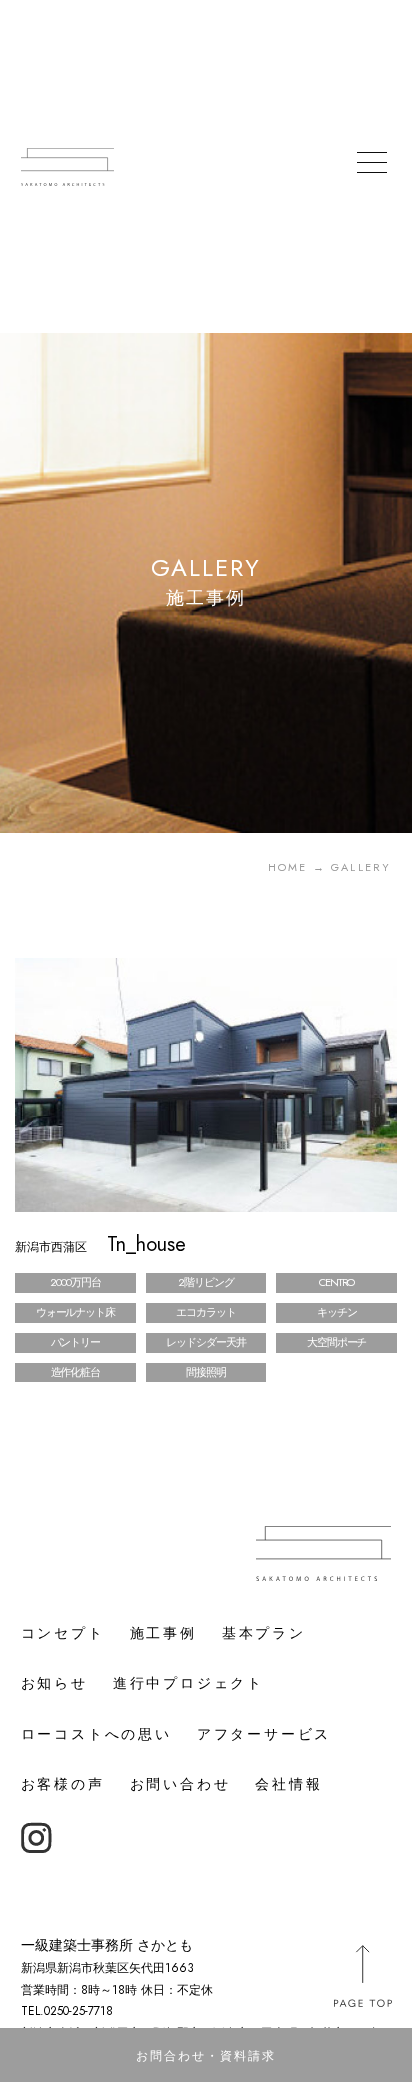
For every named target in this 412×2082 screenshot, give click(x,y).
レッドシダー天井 (205, 1342)
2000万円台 (75, 1282)
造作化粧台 (76, 1372)
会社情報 (288, 1784)
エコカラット (205, 1312)
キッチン (337, 1312)
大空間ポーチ (336, 1342)
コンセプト (63, 1633)
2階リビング (205, 1282)
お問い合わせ (180, 1784)
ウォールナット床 (75, 1312)
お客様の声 (63, 1784)
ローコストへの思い (96, 1734)
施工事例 (163, 1633)
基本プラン (264, 1633)
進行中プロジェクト (188, 1683)
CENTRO (336, 1282)
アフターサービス (264, 1734)
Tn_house (100, 1244)
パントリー (76, 1342)
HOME (288, 867)
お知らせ (54, 1683)
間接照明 (206, 1372)
